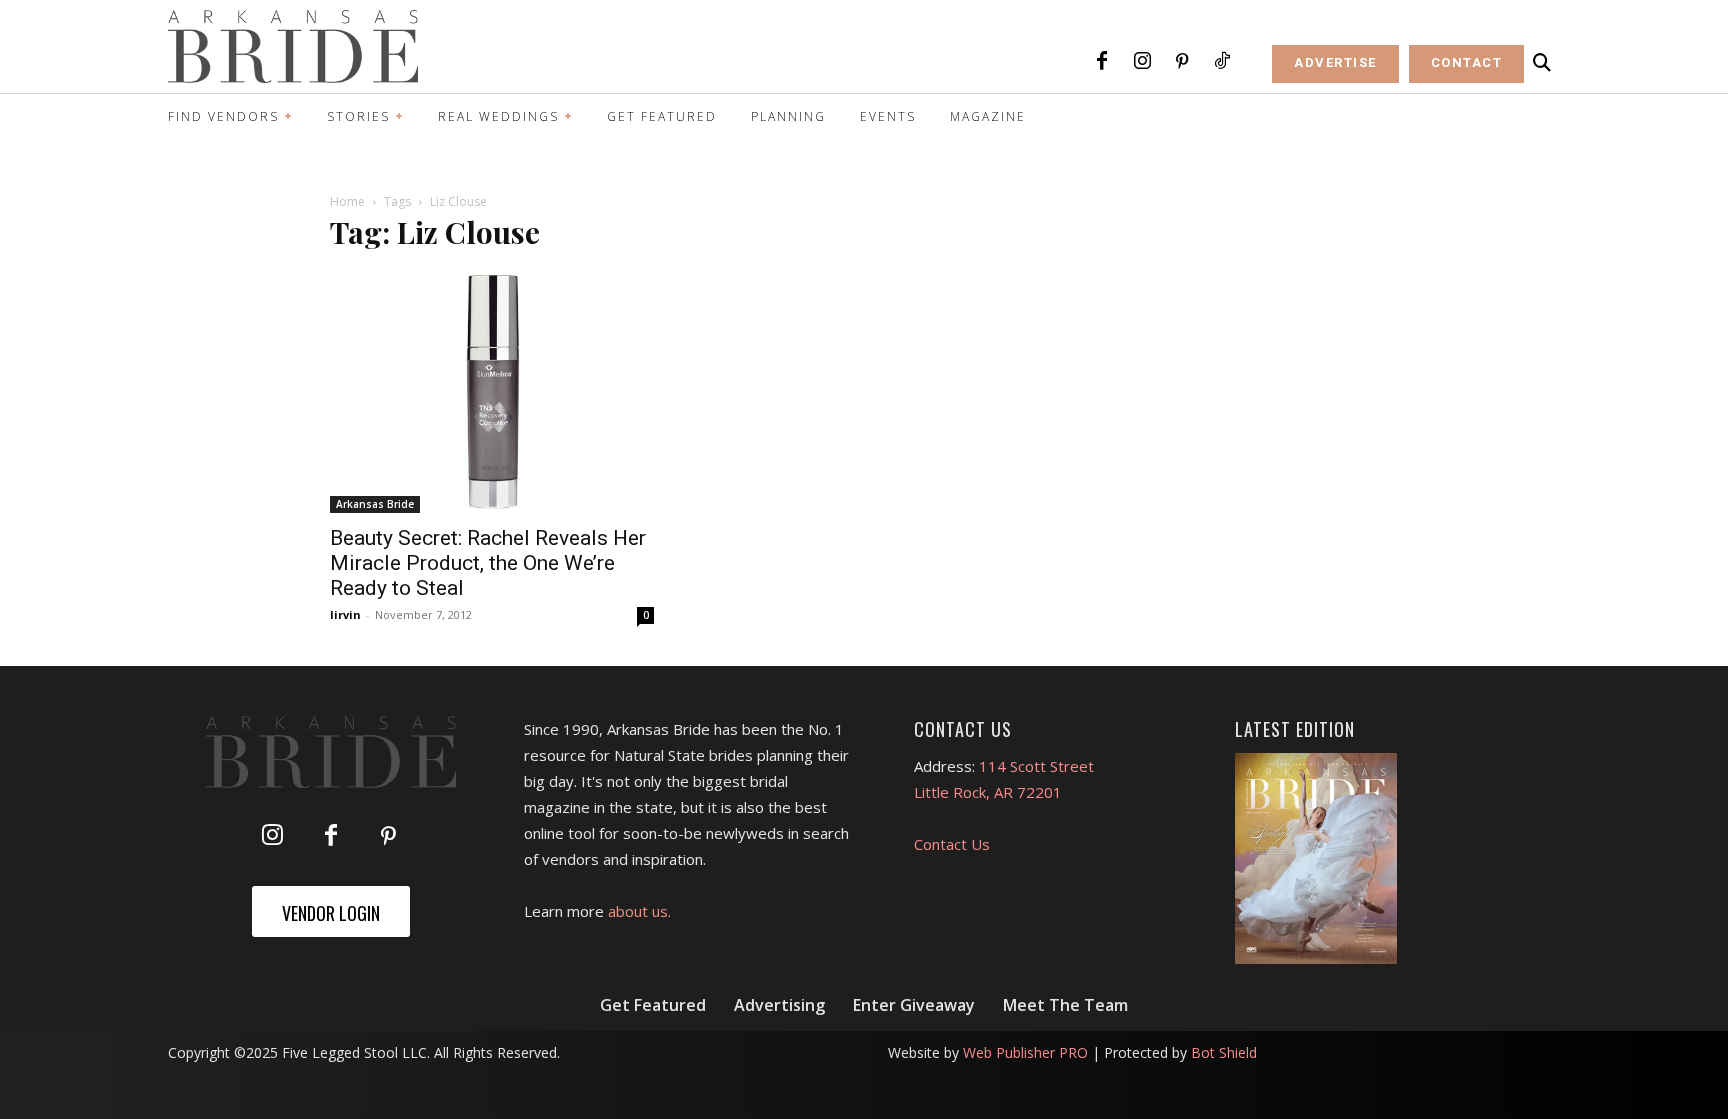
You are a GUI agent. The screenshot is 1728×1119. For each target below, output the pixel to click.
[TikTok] (1222, 62)
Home (347, 201)
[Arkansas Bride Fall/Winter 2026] (1316, 859)
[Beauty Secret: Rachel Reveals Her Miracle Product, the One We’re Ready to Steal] (492, 391)
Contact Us (952, 844)
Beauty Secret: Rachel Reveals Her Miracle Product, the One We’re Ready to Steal (488, 563)
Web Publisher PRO (1025, 1052)
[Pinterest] (1182, 62)
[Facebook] (1102, 62)
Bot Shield (1224, 1052)
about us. (639, 911)
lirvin (345, 614)
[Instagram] (1142, 62)
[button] (1542, 63)
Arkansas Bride (375, 504)
